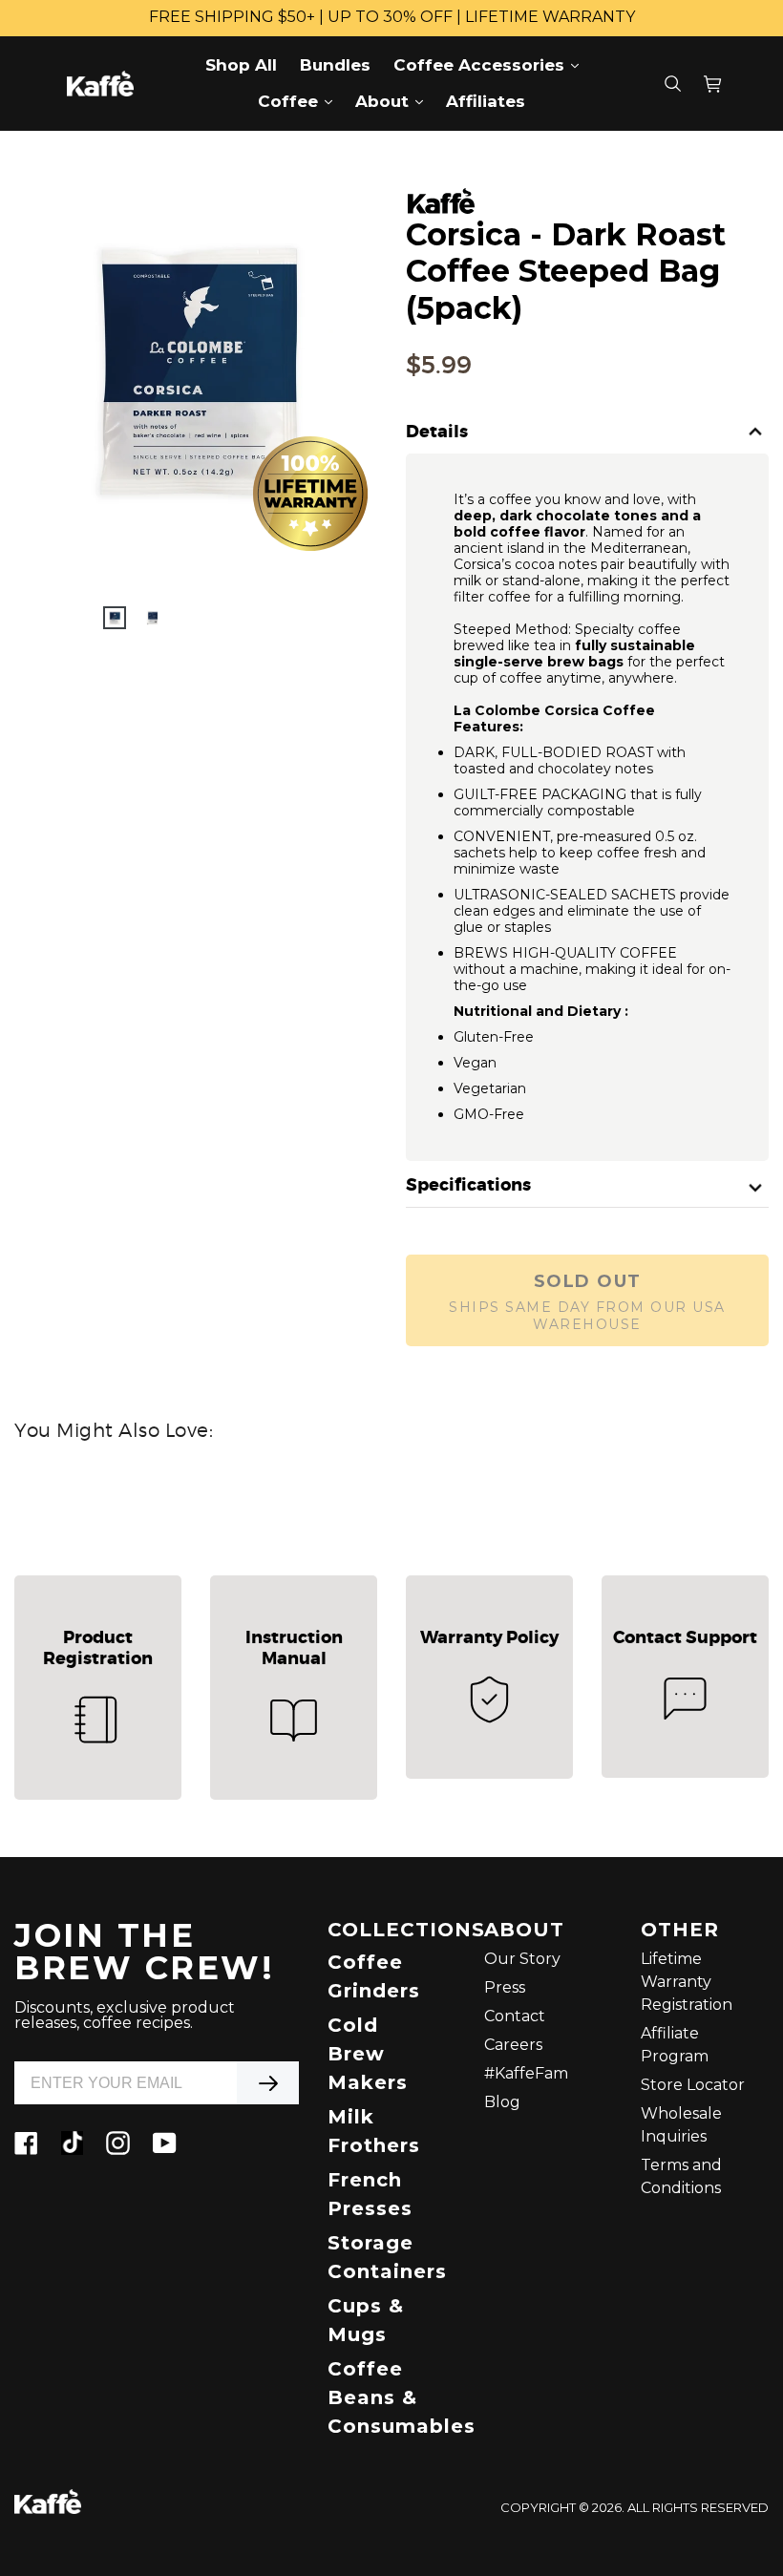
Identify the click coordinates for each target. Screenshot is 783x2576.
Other (680, 1930)
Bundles (335, 65)
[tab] (587, 433)
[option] (115, 618)
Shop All (241, 65)
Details (437, 433)
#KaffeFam (526, 2073)
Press (505, 1987)
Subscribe (268, 2083)
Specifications (468, 1186)
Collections (391, 1930)
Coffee (300, 101)
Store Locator (693, 2085)
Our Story (522, 1959)
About (394, 101)
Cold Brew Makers (368, 2054)
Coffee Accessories (491, 64)
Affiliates (486, 101)
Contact (515, 2016)
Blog (502, 2102)
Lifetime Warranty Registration (687, 1982)
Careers (513, 2045)
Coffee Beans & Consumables (402, 2397)
